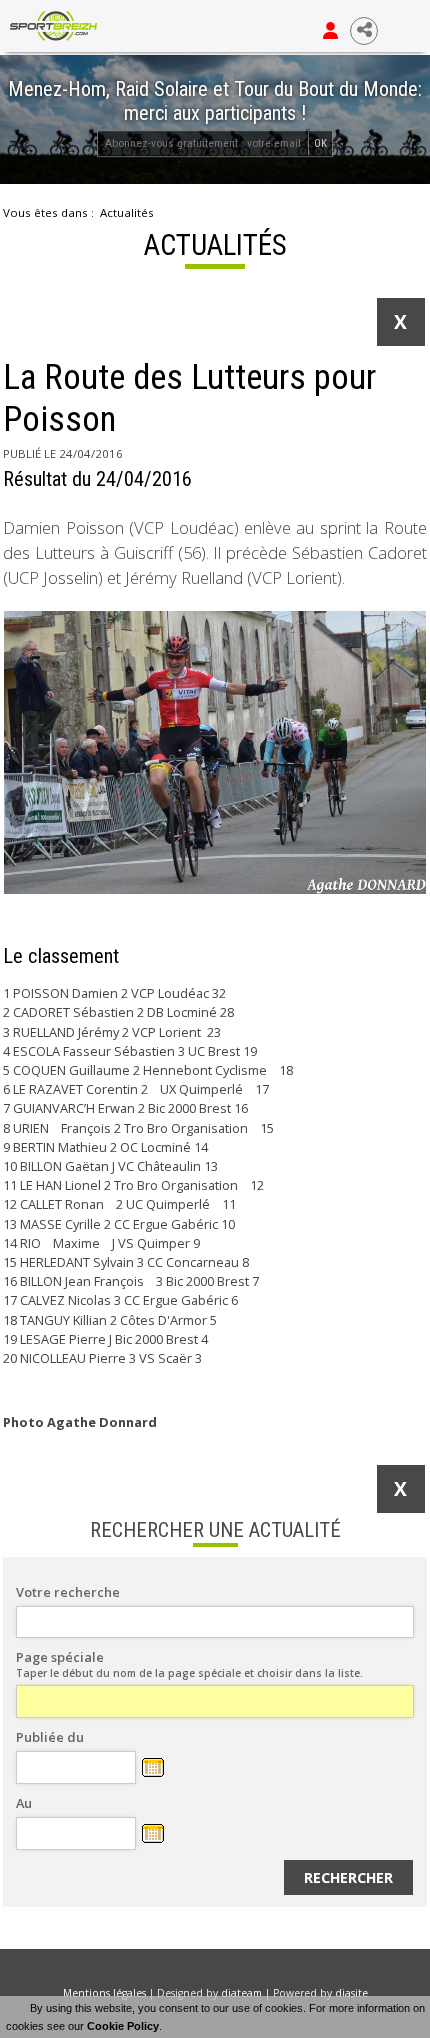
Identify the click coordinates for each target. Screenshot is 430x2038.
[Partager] (364, 31)
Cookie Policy (123, 2026)
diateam (241, 1993)
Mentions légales (104, 1993)
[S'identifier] (330, 31)
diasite (351, 1993)
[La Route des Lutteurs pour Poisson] (215, 752)
